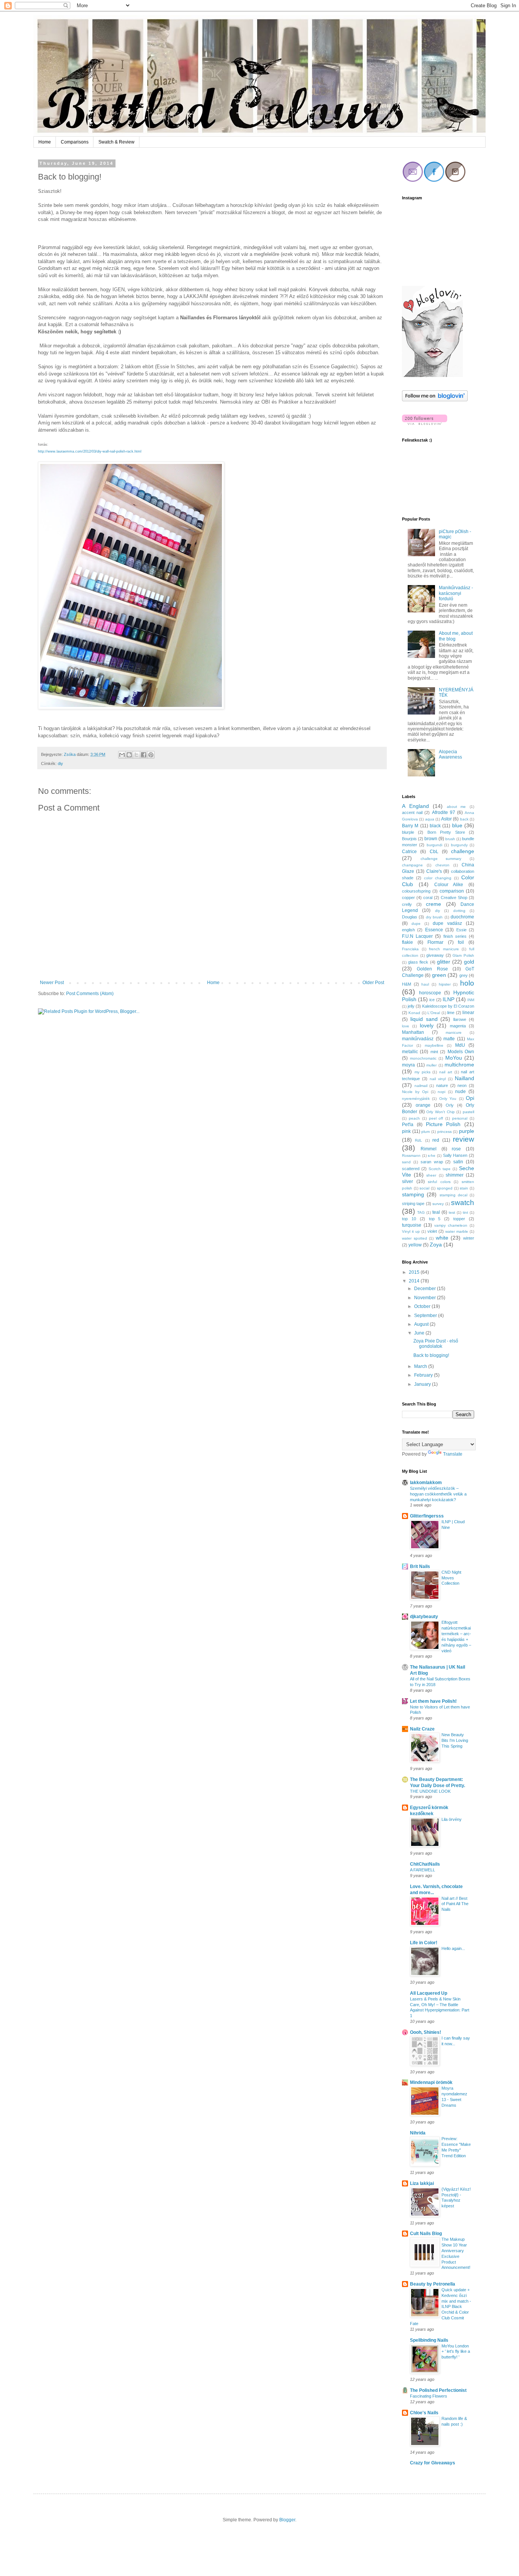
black (435, 826)
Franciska (410, 949)
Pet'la (408, 1125)
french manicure (444, 949)
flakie (407, 942)
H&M (407, 984)
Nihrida (418, 2133)
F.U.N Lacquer (417, 936)
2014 (415, 1281)
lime (451, 1013)
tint (465, 1212)
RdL (419, 1140)
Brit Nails (420, 1566)
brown (431, 839)
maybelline (434, 1045)
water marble (457, 1231)
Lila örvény (452, 1819)
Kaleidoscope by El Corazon (448, 1006)
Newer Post (52, 983)
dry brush (434, 917)
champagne (412, 865)
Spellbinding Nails (429, 2340)
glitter (444, 962)
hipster (445, 984)
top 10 (409, 1219)
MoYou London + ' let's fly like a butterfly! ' (456, 2352)
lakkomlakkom (426, 1483)
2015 (415, 1272)
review (464, 1139)
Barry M (410, 826)
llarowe (460, 1019)
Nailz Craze (422, 1729)
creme (434, 904)
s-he (432, 1155)
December (426, 1289)
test (452, 1212)
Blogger (287, 2520)
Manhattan (413, 1032)
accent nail (412, 812)
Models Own (461, 1052)
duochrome (462, 917)
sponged (445, 1188)
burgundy (459, 845)
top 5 (435, 1219)
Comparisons (75, 142)
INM (471, 1000)
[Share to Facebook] (144, 755)
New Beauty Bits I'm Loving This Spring (455, 1740)
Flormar (435, 942)
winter (469, 1238)
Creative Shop (454, 898)
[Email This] (122, 755)
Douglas (410, 917)
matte (449, 1039)
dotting (459, 911)
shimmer (455, 1175)
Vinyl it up (411, 1231)
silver (407, 1182)
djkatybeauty (424, 1617)
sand (406, 1162)
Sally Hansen (455, 1155)
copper (408, 898)
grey (464, 975)
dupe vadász (447, 923)
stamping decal (453, 1195)
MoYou (454, 1058)
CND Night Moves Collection (451, 1578)
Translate (453, 1454)
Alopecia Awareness (450, 754)
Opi (470, 1098)
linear (468, 1013)
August (422, 1324)
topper (459, 1219)
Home (45, 142)
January (423, 1384)
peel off (436, 1118)
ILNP (449, 999)
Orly (450, 1105)
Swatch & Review (116, 142)
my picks (422, 1072)
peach (414, 1118)
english (408, 930)
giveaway (435, 955)
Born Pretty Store (446, 832)
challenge (463, 851)
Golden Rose (432, 969)
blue (457, 825)
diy (60, 763)
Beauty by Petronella (433, 2284)
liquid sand (424, 1019)
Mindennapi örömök (431, 2082)
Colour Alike (449, 885)
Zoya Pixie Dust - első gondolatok (436, 1344)
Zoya (436, 1245)
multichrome (459, 1065)
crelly (407, 904)
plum (426, 1132)
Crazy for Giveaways (433, 2463)
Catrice (409, 852)
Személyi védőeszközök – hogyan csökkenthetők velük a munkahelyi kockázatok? (438, 1494)
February (424, 1375)
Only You (448, 1099)
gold (469, 962)
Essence (434, 930)
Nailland (464, 1078)
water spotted (415, 1238)
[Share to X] (136, 755)
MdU (460, 1045)
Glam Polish (463, 955)
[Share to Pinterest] (151, 755)
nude (460, 1092)
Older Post (373, 983)
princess (445, 1132)
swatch (463, 1203)
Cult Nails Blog (426, 2234)
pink (406, 1131)
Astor (446, 819)
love (406, 1026)
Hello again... (453, 1948)
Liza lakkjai (422, 2183)
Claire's (434, 871)
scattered (411, 1169)
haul (425, 984)
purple (467, 1131)
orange (423, 1105)
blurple (408, 832)
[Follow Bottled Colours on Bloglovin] (432, 375)
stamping (413, 1194)
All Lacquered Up (429, 1993)
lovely (427, 1025)
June (420, 1333)
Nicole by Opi (415, 1092)
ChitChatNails (425, 1864)
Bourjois (409, 839)
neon (462, 1085)
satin (458, 1162)
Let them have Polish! (433, 1701)
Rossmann (411, 1155)
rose (456, 1149)
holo (467, 983)
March (421, 1366)
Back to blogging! (431, 1355)
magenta (458, 1026)
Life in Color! (424, 1943)
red (436, 1140)
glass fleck (418, 962)
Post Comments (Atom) (90, 994)
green (439, 975)
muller (431, 1065)
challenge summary (441, 859)
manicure (454, 1032)
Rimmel (429, 1149)
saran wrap (432, 1162)
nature (442, 1085)
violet (432, 1231)
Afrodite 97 (444, 812)
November (426, 1298)
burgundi (434, 845)
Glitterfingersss (427, 1516)
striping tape (413, 1204)
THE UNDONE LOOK (430, 1791)
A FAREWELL (422, 1870)
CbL (434, 852)
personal (460, 1118)
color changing (438, 878)
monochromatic (423, 1058)
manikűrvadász (418, 1039)
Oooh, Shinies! (426, 2032)
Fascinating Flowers (429, 2396)
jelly (411, 1006)
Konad (414, 1013)
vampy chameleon (451, 1225)
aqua (430, 819)
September (426, 1316)
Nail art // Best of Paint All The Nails (455, 1904)
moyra (408, 1065)
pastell (468, 1112)
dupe (416, 924)
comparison (452, 891)
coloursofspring (416, 891)
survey (438, 1204)
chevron (442, 865)
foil (461, 942)
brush (450, 839)
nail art (446, 1072)
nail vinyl (438, 1079)
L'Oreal (434, 1013)
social (424, 1188)
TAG (421, 1212)
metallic (410, 1052)
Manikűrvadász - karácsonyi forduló (456, 593)
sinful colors (439, 1182)
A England (415, 806)
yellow (415, 1245)
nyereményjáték (416, 1099)
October (423, 1306)
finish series (455, 936)
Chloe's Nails (424, 2413)
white (442, 1238)
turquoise (412, 1225)
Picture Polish (443, 1124)
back (464, 819)
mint (434, 1052)
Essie (461, 930)
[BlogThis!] (129, 755)
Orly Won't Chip (440, 1112)
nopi (441, 1092)
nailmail (421, 1086)
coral (428, 898)
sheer (431, 1175)
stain (464, 1188)
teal (436, 1212)
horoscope (430, 993)
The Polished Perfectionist (438, 2390)
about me (456, 807)
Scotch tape (440, 1169)
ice (432, 1000)
